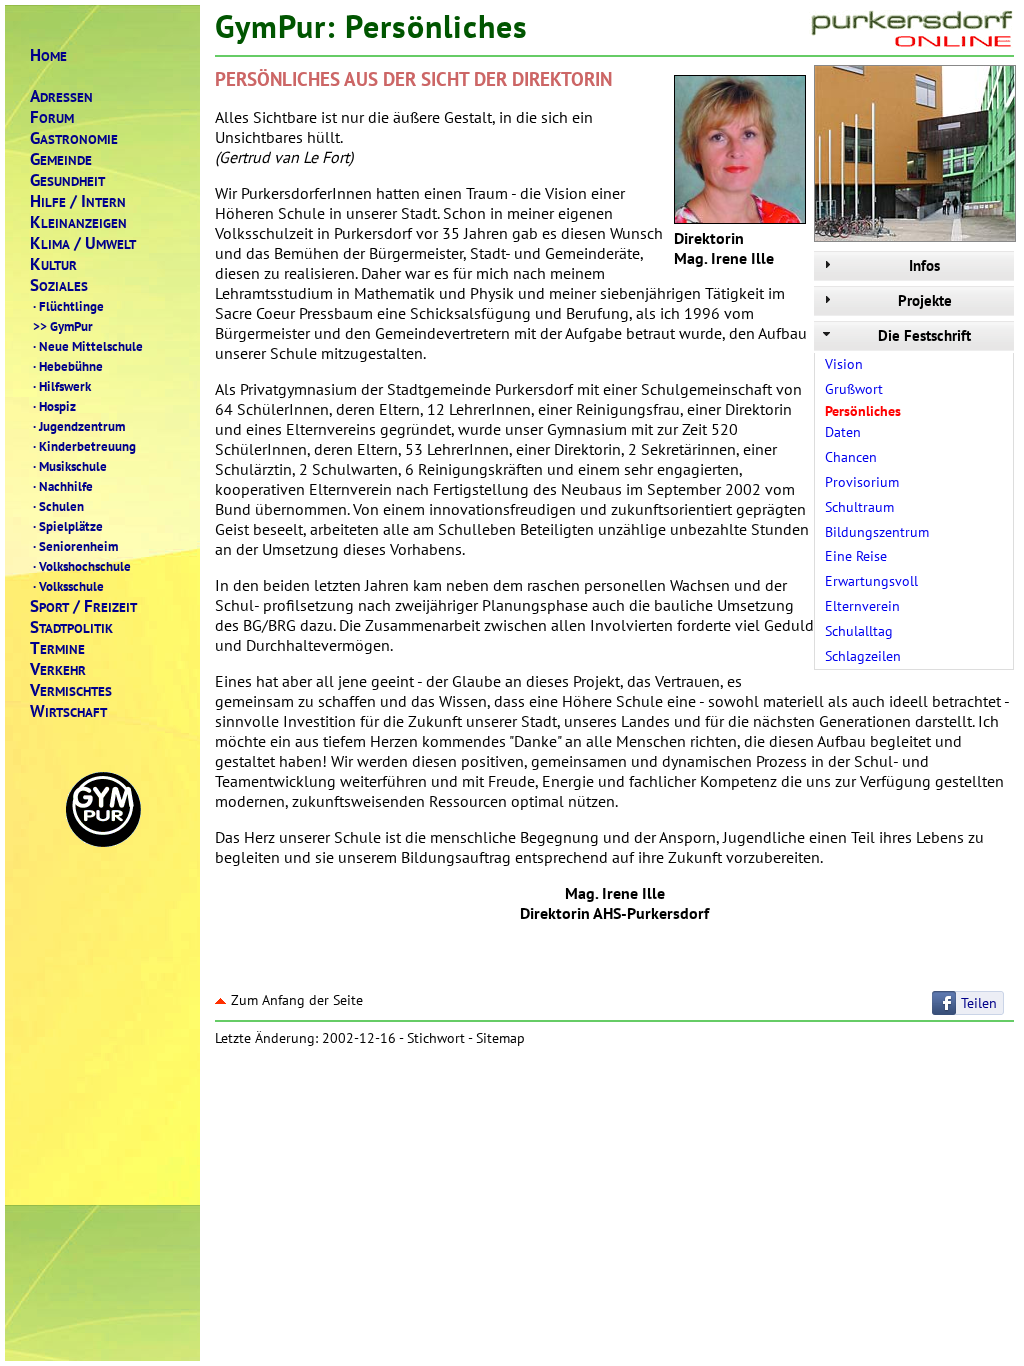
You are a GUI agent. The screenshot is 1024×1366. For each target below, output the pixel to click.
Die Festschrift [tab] (924, 335)
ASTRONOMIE (74, 138)
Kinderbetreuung (84, 446)
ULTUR (53, 264)
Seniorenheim (75, 546)
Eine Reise (856, 556)
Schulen (58, 506)
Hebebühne (68, 366)
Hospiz (54, 406)
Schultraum (859, 507)
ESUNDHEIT (67, 180)
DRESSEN (61, 96)
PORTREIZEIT (83, 606)
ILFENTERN (78, 201)
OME (48, 55)
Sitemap (500, 1038)
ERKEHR (58, 669)
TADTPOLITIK (71, 627)
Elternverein (862, 606)
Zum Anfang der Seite (297, 1000)
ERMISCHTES (71, 690)
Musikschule (70, 466)
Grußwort (854, 389)
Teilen (979, 1003)
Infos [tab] (924, 265)
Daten (843, 432)
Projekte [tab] (925, 300)
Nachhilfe (63, 486)
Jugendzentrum (79, 426)
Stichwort (436, 1038)
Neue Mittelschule (88, 346)
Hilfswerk (62, 386)
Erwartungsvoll (871, 581)
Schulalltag (859, 631)
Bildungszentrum (877, 532)
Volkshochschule (82, 566)
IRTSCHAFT (68, 711)
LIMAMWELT (83, 243)
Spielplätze (68, 526)
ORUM (52, 117)
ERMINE (57, 648)
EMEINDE (61, 159)
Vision (844, 364)
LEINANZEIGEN (78, 222)
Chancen (851, 457)
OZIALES (59, 285)
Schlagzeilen (863, 656)
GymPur (63, 326)
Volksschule (68, 586)
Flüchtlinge (68, 306)
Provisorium (862, 482)
